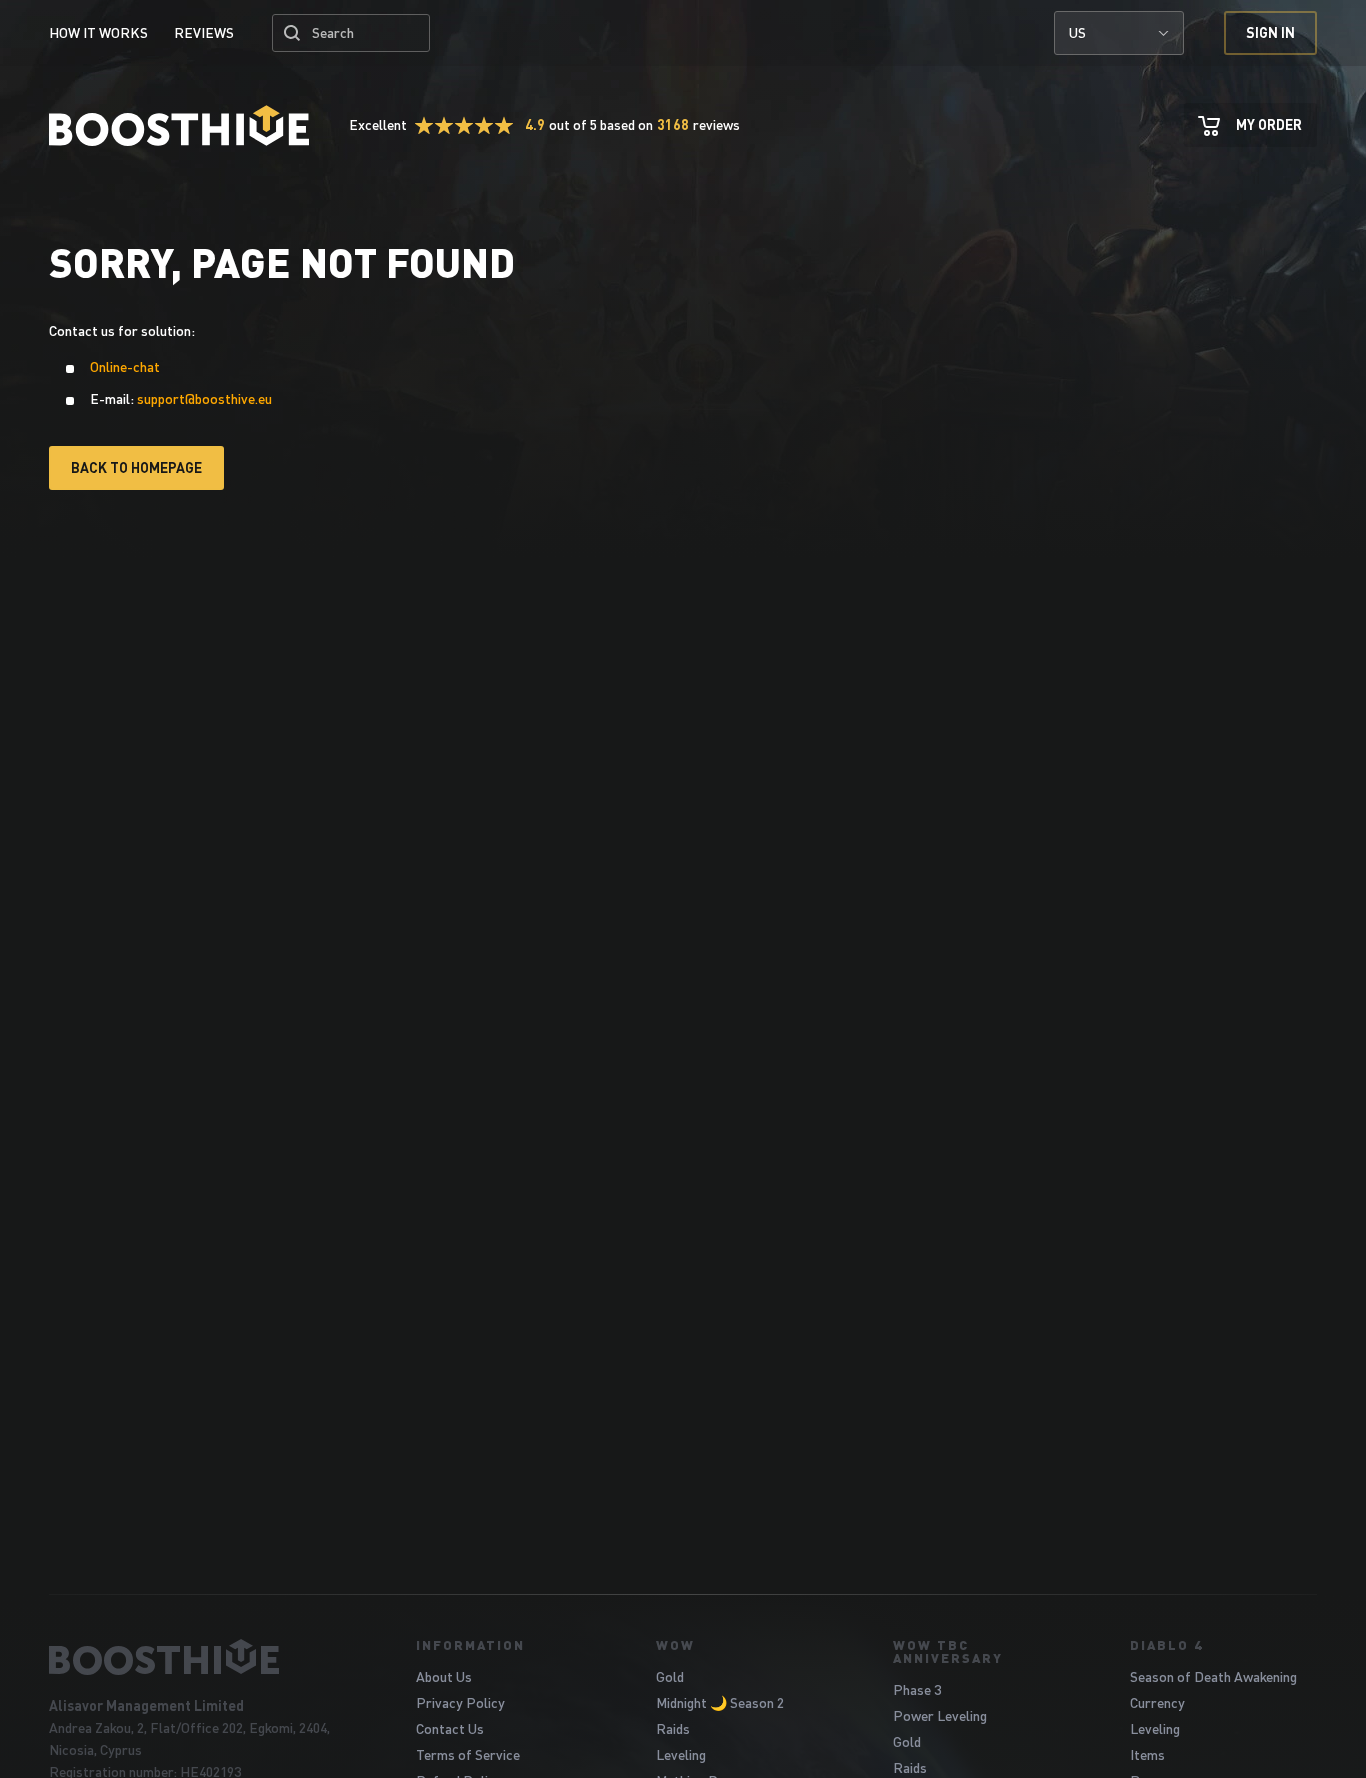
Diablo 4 (1166, 1645)
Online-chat (125, 366)
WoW (675, 1645)
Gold (670, 1676)
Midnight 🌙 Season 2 (720, 1702)
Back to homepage (136, 467)
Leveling (681, 1754)
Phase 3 (917, 1689)
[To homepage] (207, 1657)
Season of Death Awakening (1213, 1676)
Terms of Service (468, 1754)
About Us (444, 1676)
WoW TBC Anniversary (948, 1651)
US (1077, 32)
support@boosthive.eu (204, 398)
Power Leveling (940, 1715)
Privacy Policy (460, 1702)
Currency (1157, 1702)
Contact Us (450, 1728)
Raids (673, 1728)
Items (1147, 1754)
